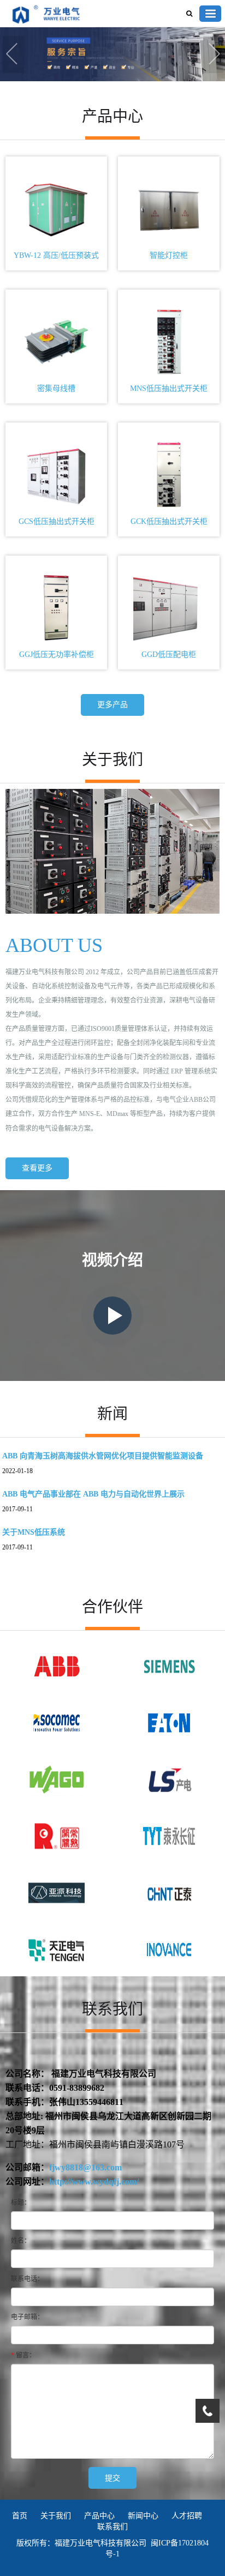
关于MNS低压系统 (34, 1532)
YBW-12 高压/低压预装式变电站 (56, 258)
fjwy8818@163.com (85, 2167)
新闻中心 (143, 2516)
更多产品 (112, 705)
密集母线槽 (56, 388)
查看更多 (37, 1168)
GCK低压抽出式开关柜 (169, 521)
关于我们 (56, 2516)
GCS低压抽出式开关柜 (57, 521)
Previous (14, 55)
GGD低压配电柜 (169, 654)
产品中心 (99, 2516)
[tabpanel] (112, 55)
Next (214, 55)
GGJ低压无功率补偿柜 (57, 654)
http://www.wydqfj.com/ (94, 2182)
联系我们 (112, 2527)
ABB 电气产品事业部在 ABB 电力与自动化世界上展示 (93, 1494)
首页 (20, 2516)
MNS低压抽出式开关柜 (169, 388)
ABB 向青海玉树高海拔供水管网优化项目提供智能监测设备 (103, 1456)
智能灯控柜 (169, 255)
